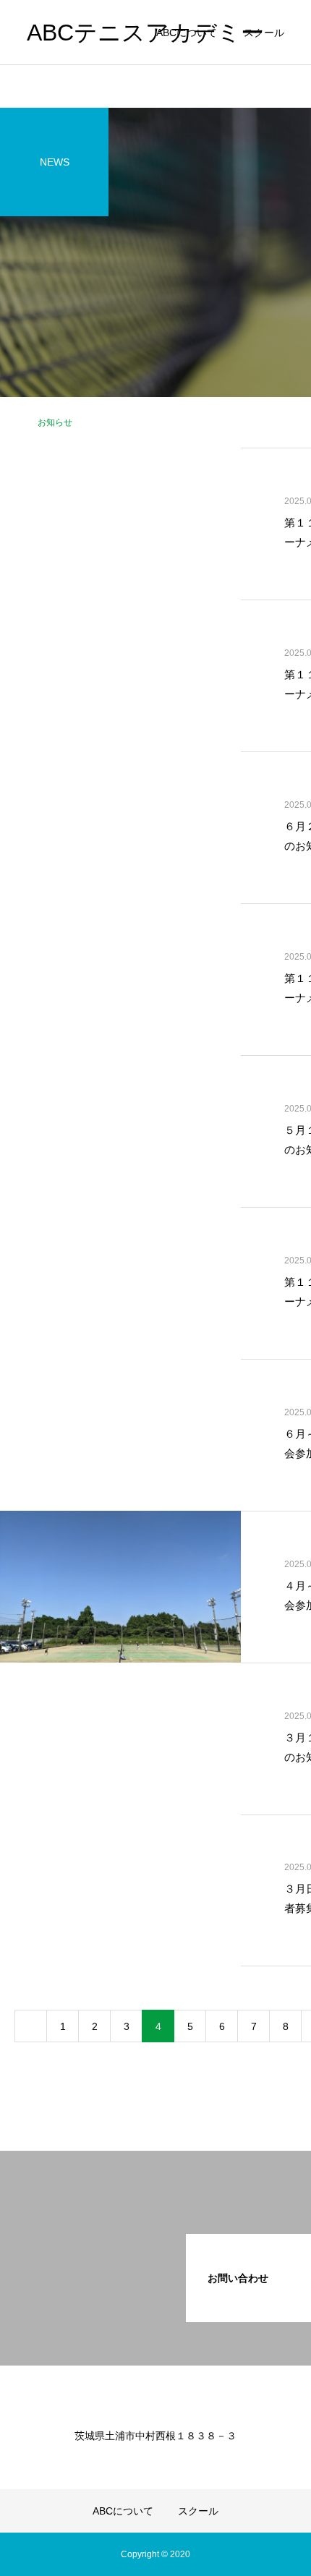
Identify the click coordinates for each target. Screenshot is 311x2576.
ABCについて (187, 33)
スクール (264, 33)
